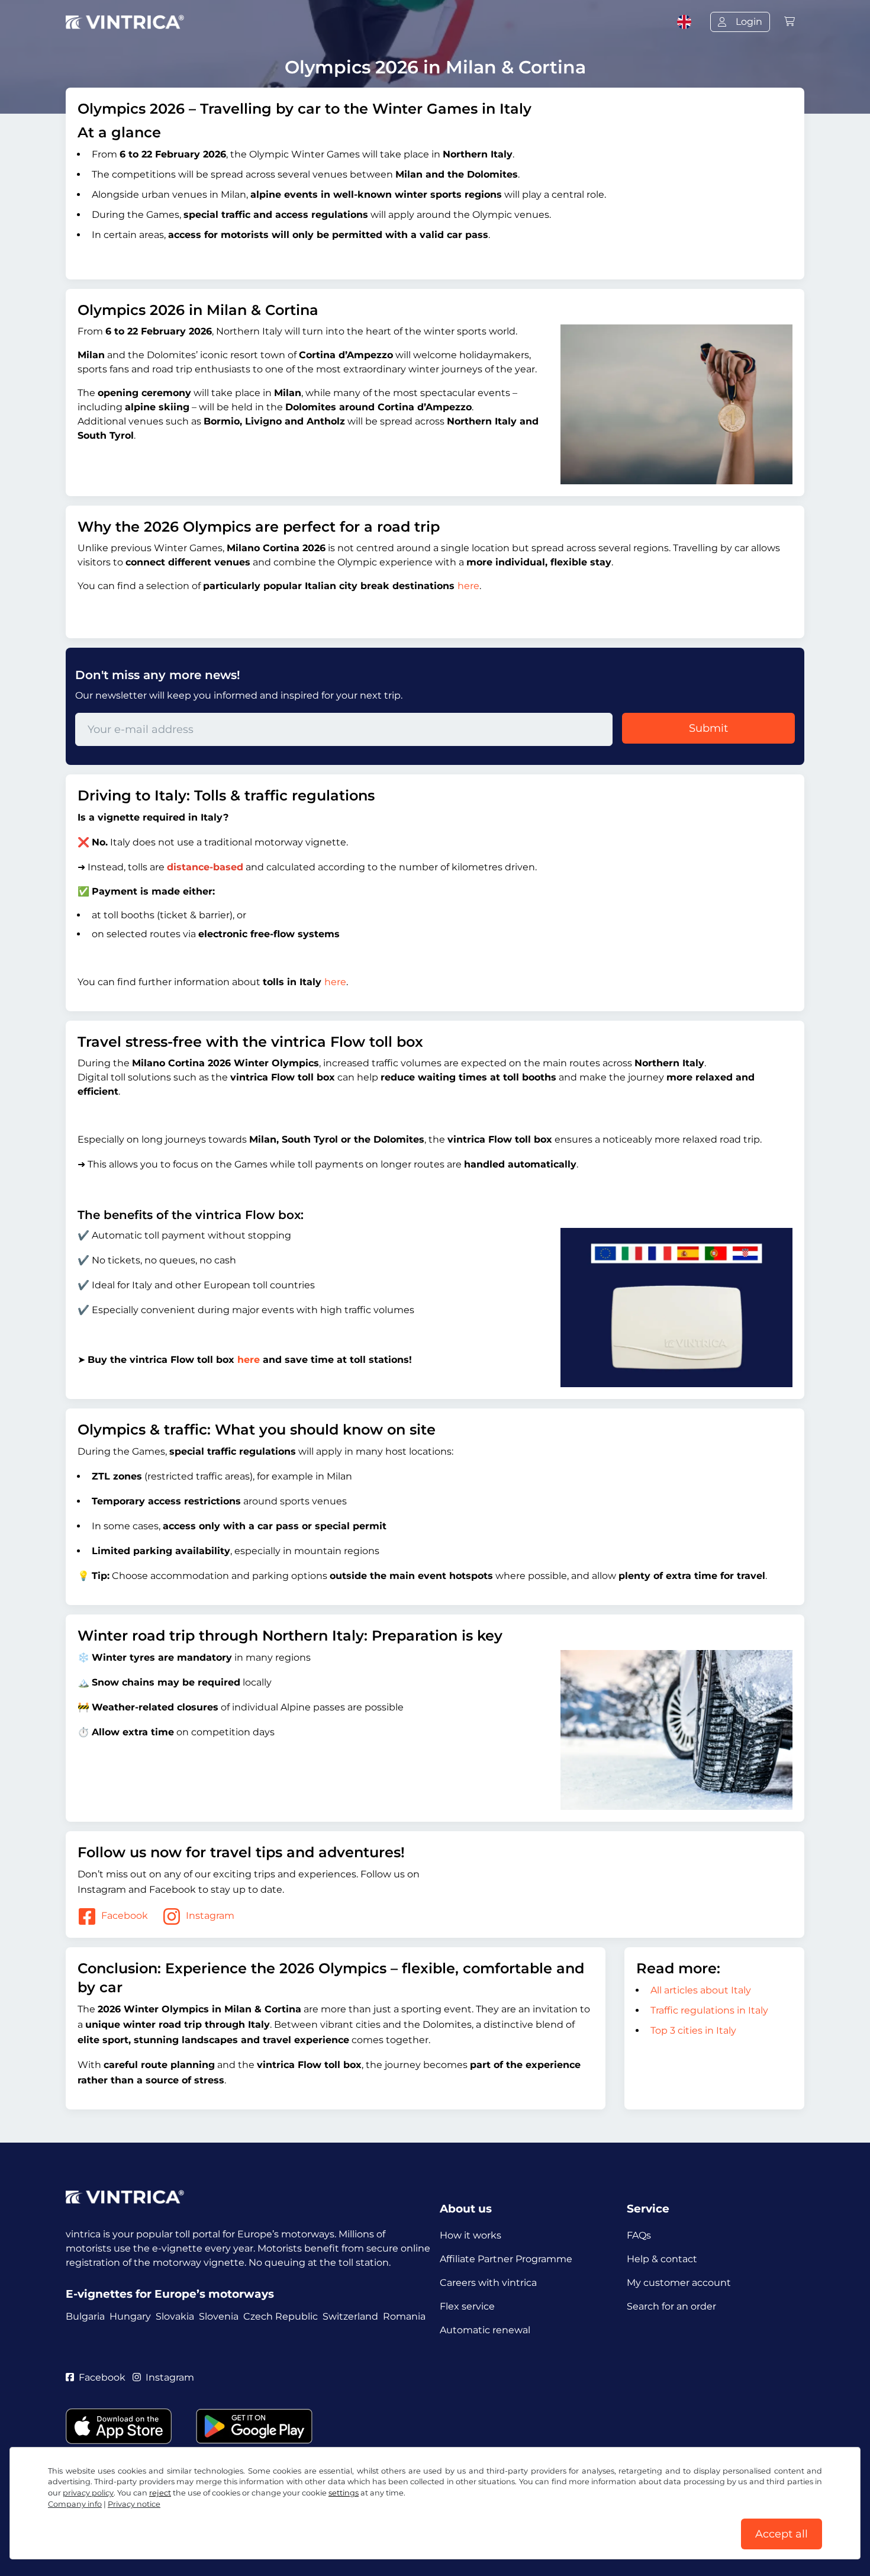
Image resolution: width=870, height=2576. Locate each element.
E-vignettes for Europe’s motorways (170, 2294)
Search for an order (671, 2306)
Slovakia (175, 2316)
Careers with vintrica (488, 2283)
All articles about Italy (701, 1990)
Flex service (467, 2306)
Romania (404, 2316)
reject (160, 2493)
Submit (708, 728)
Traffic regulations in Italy (709, 2010)
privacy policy (88, 2493)
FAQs (639, 2235)
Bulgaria (85, 2316)
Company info (75, 2504)
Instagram (210, 1916)
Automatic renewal (485, 2330)
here (468, 586)
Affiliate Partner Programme (506, 2259)
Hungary (130, 2316)
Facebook (125, 1916)
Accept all (782, 2534)
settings (344, 2493)
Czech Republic (281, 2316)
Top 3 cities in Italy (693, 2030)
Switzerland (350, 2316)
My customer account (679, 2283)
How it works (471, 2235)
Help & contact (662, 2259)
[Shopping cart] (790, 22)
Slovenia (219, 2316)
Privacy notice (134, 2504)
